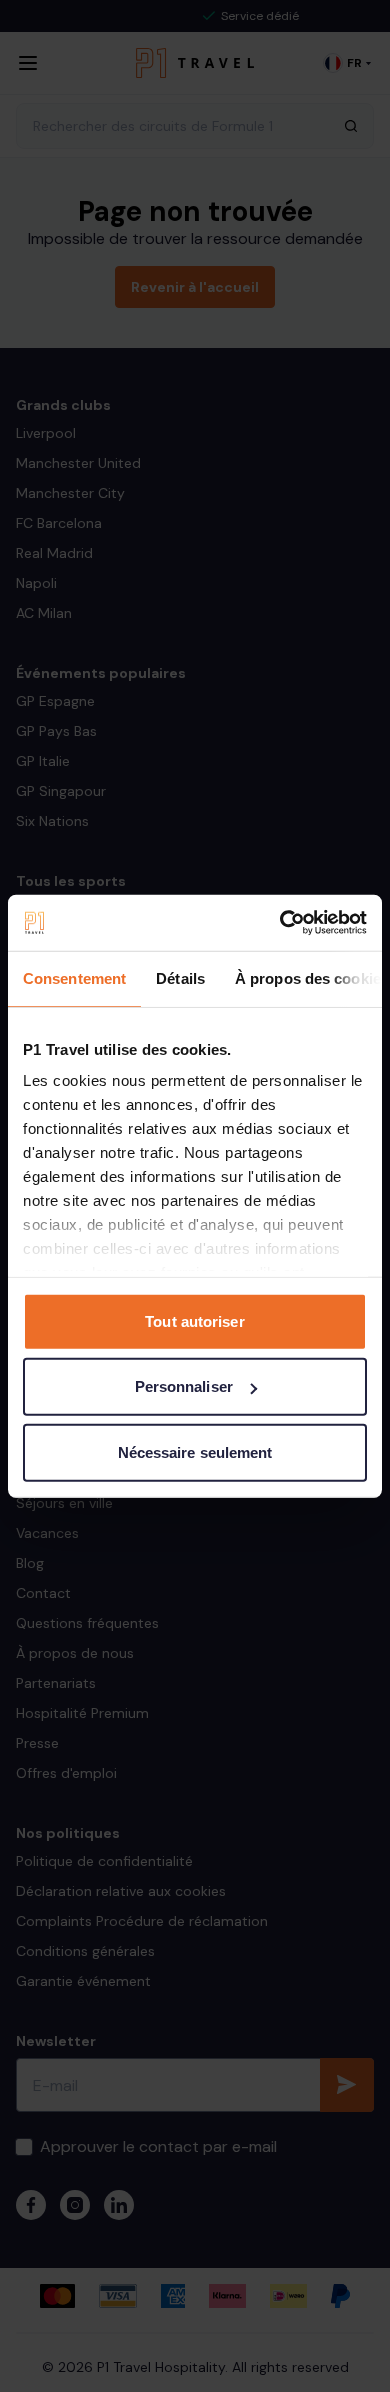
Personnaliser (184, 1386)
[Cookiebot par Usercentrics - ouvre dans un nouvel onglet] (280, 923)
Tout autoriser (194, 1320)
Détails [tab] (180, 977)
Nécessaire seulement (195, 1451)
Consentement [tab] (74, 977)
